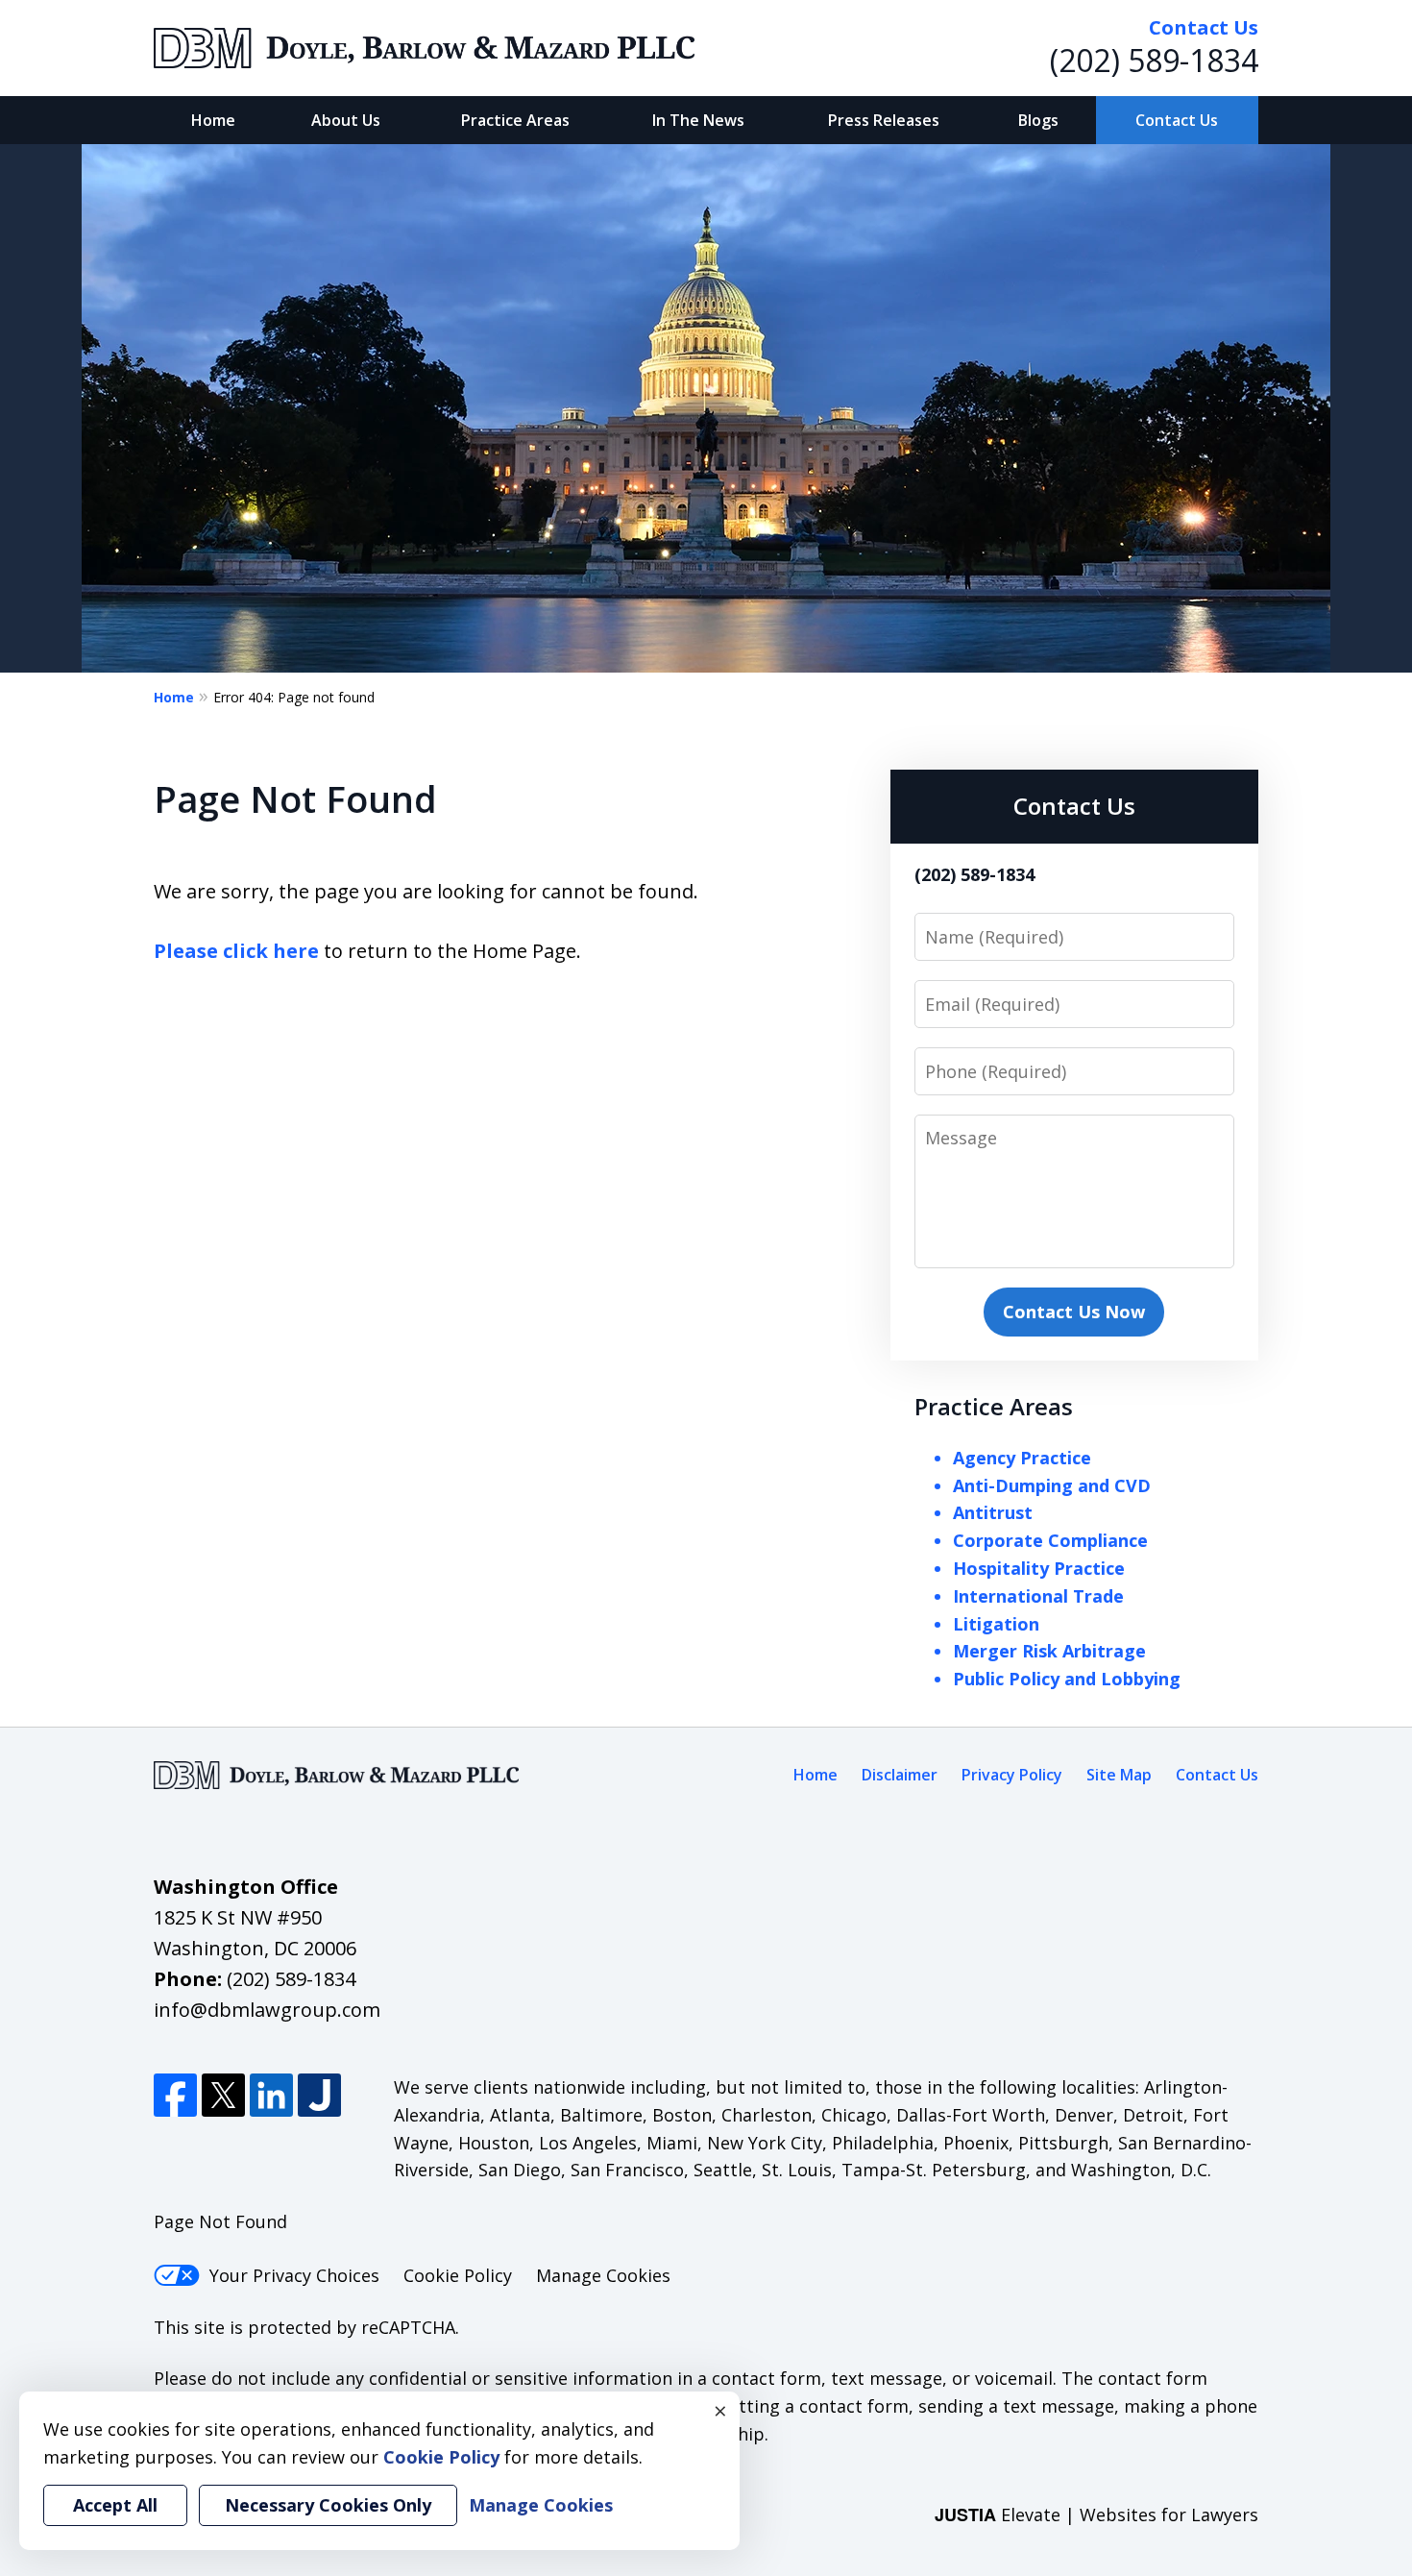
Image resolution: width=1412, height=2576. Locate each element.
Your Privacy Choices (294, 2275)
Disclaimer (900, 1775)
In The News (698, 120)
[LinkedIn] (271, 2095)
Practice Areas (515, 120)
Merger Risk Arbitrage (1049, 1651)
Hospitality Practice (1039, 1568)
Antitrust (993, 1512)
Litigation (996, 1624)
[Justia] (319, 2095)
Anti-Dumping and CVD (1052, 1485)
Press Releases (884, 120)
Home (213, 120)
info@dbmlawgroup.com (267, 2010)
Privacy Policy (1012, 1775)
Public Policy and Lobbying (1067, 1679)
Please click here (236, 951)
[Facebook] (175, 2095)
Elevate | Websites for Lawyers (1096, 2515)
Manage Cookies (603, 2275)
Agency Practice (1022, 1458)
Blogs (1038, 120)
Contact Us (1177, 120)
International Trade (1038, 1596)
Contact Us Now (1074, 1312)
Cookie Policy (458, 2275)
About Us (346, 120)
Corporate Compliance (1050, 1540)
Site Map (1119, 1775)
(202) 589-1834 (1154, 60)
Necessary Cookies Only (328, 2505)
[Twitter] (223, 2095)
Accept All (115, 2505)
